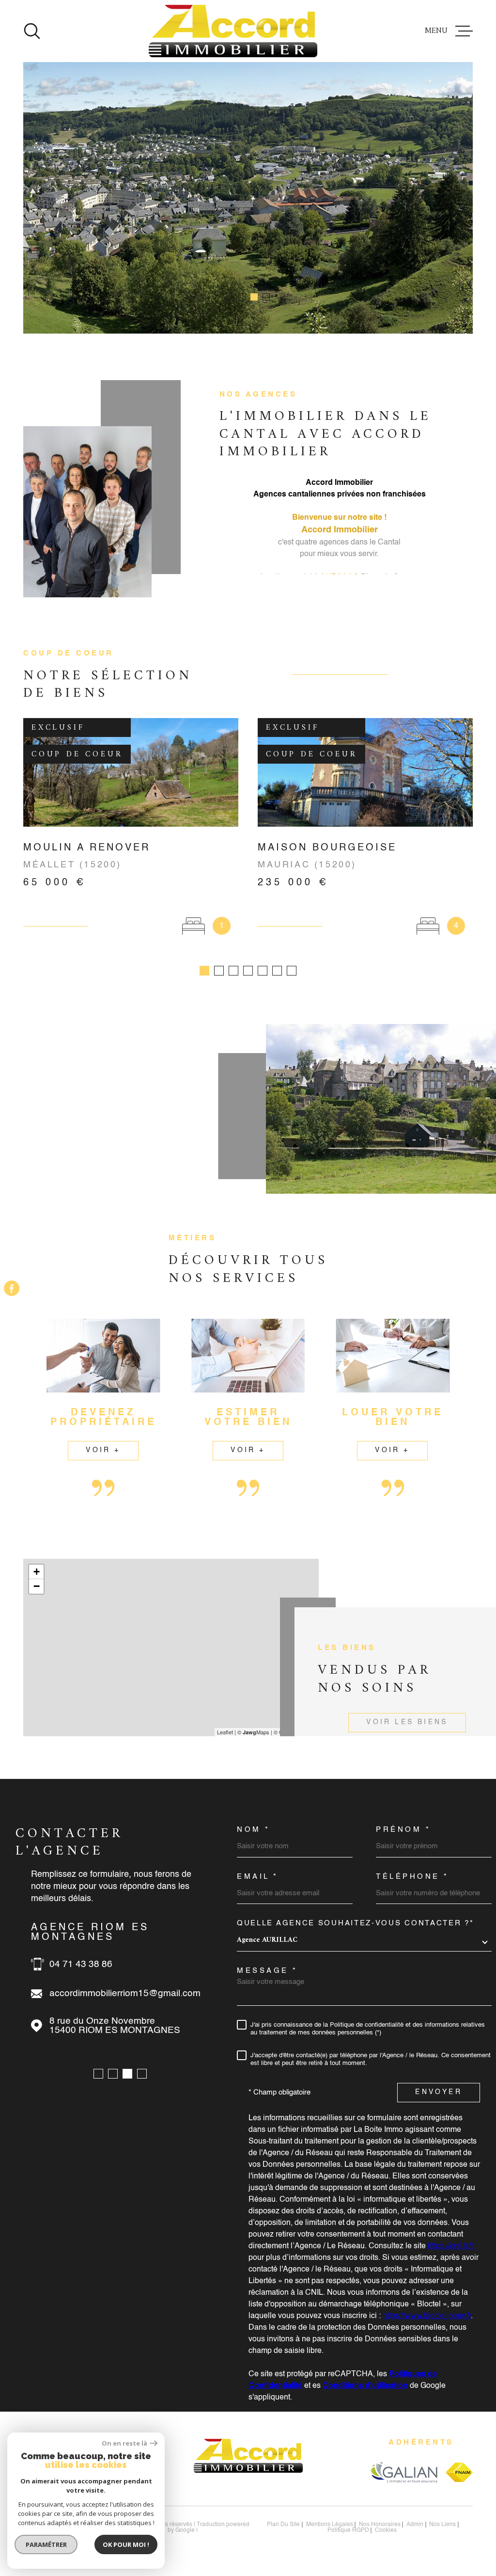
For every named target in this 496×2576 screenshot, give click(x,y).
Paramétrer (46, 2544)
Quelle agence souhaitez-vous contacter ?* (356, 1923)
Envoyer (438, 2092)
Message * (267, 1971)
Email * (258, 1877)
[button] (230, 297)
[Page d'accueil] (233, 31)
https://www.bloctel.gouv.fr (427, 2316)
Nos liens (442, 2525)
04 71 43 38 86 (81, 1964)
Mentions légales (330, 2525)
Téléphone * (412, 1877)
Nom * (254, 1830)
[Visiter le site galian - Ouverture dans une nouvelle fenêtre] (404, 2472)
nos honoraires (380, 2525)
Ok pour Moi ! (126, 2544)
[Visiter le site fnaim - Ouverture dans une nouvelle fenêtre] (459, 2472)
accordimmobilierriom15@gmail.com (125, 1993)
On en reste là (124, 2443)
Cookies (386, 2530)
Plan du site (283, 2525)
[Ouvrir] (32, 31)
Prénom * (403, 1830)
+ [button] (37, 1572)
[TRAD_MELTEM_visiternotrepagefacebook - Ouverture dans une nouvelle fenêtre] (12, 1288)
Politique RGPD (348, 2530)
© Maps (253, 1732)
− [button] (37, 1586)
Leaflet (225, 1732)
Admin (415, 2525)
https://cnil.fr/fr (451, 2246)
